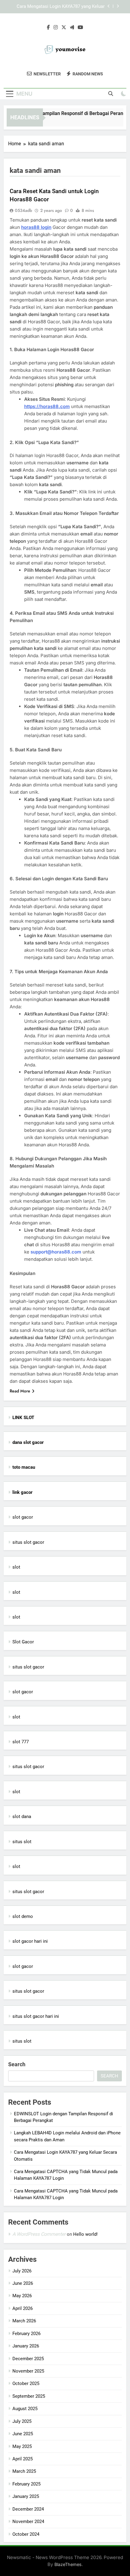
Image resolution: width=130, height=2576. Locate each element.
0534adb (23, 210)
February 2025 (26, 2484)
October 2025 (26, 2383)
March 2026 (24, 2321)
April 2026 (23, 2308)
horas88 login (36, 227)
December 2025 (28, 2359)
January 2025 (26, 2496)
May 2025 (22, 2446)
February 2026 (26, 2334)
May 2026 (22, 2296)
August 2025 (25, 2409)
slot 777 (21, 1742)
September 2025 (29, 2396)
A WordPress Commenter (39, 2234)
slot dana (22, 1817)
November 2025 (28, 2371)
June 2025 (23, 2434)
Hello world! (85, 2234)
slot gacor (23, 1517)
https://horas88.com (47, 406)
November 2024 (28, 2522)
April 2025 (23, 2459)
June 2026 (23, 2283)
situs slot (22, 1842)
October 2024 (26, 2534)
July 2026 (22, 2271)
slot (16, 1567)
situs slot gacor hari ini (36, 2016)
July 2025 (22, 2421)
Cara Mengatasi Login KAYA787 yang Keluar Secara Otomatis (61, 7)
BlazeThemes (68, 2564)
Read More (20, 1391)
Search (17, 2064)
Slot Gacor (23, 1642)
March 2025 (24, 2471)
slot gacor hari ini (30, 1941)
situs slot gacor (28, 1542)
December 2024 (28, 2509)
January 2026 (26, 2346)
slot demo (23, 1916)
